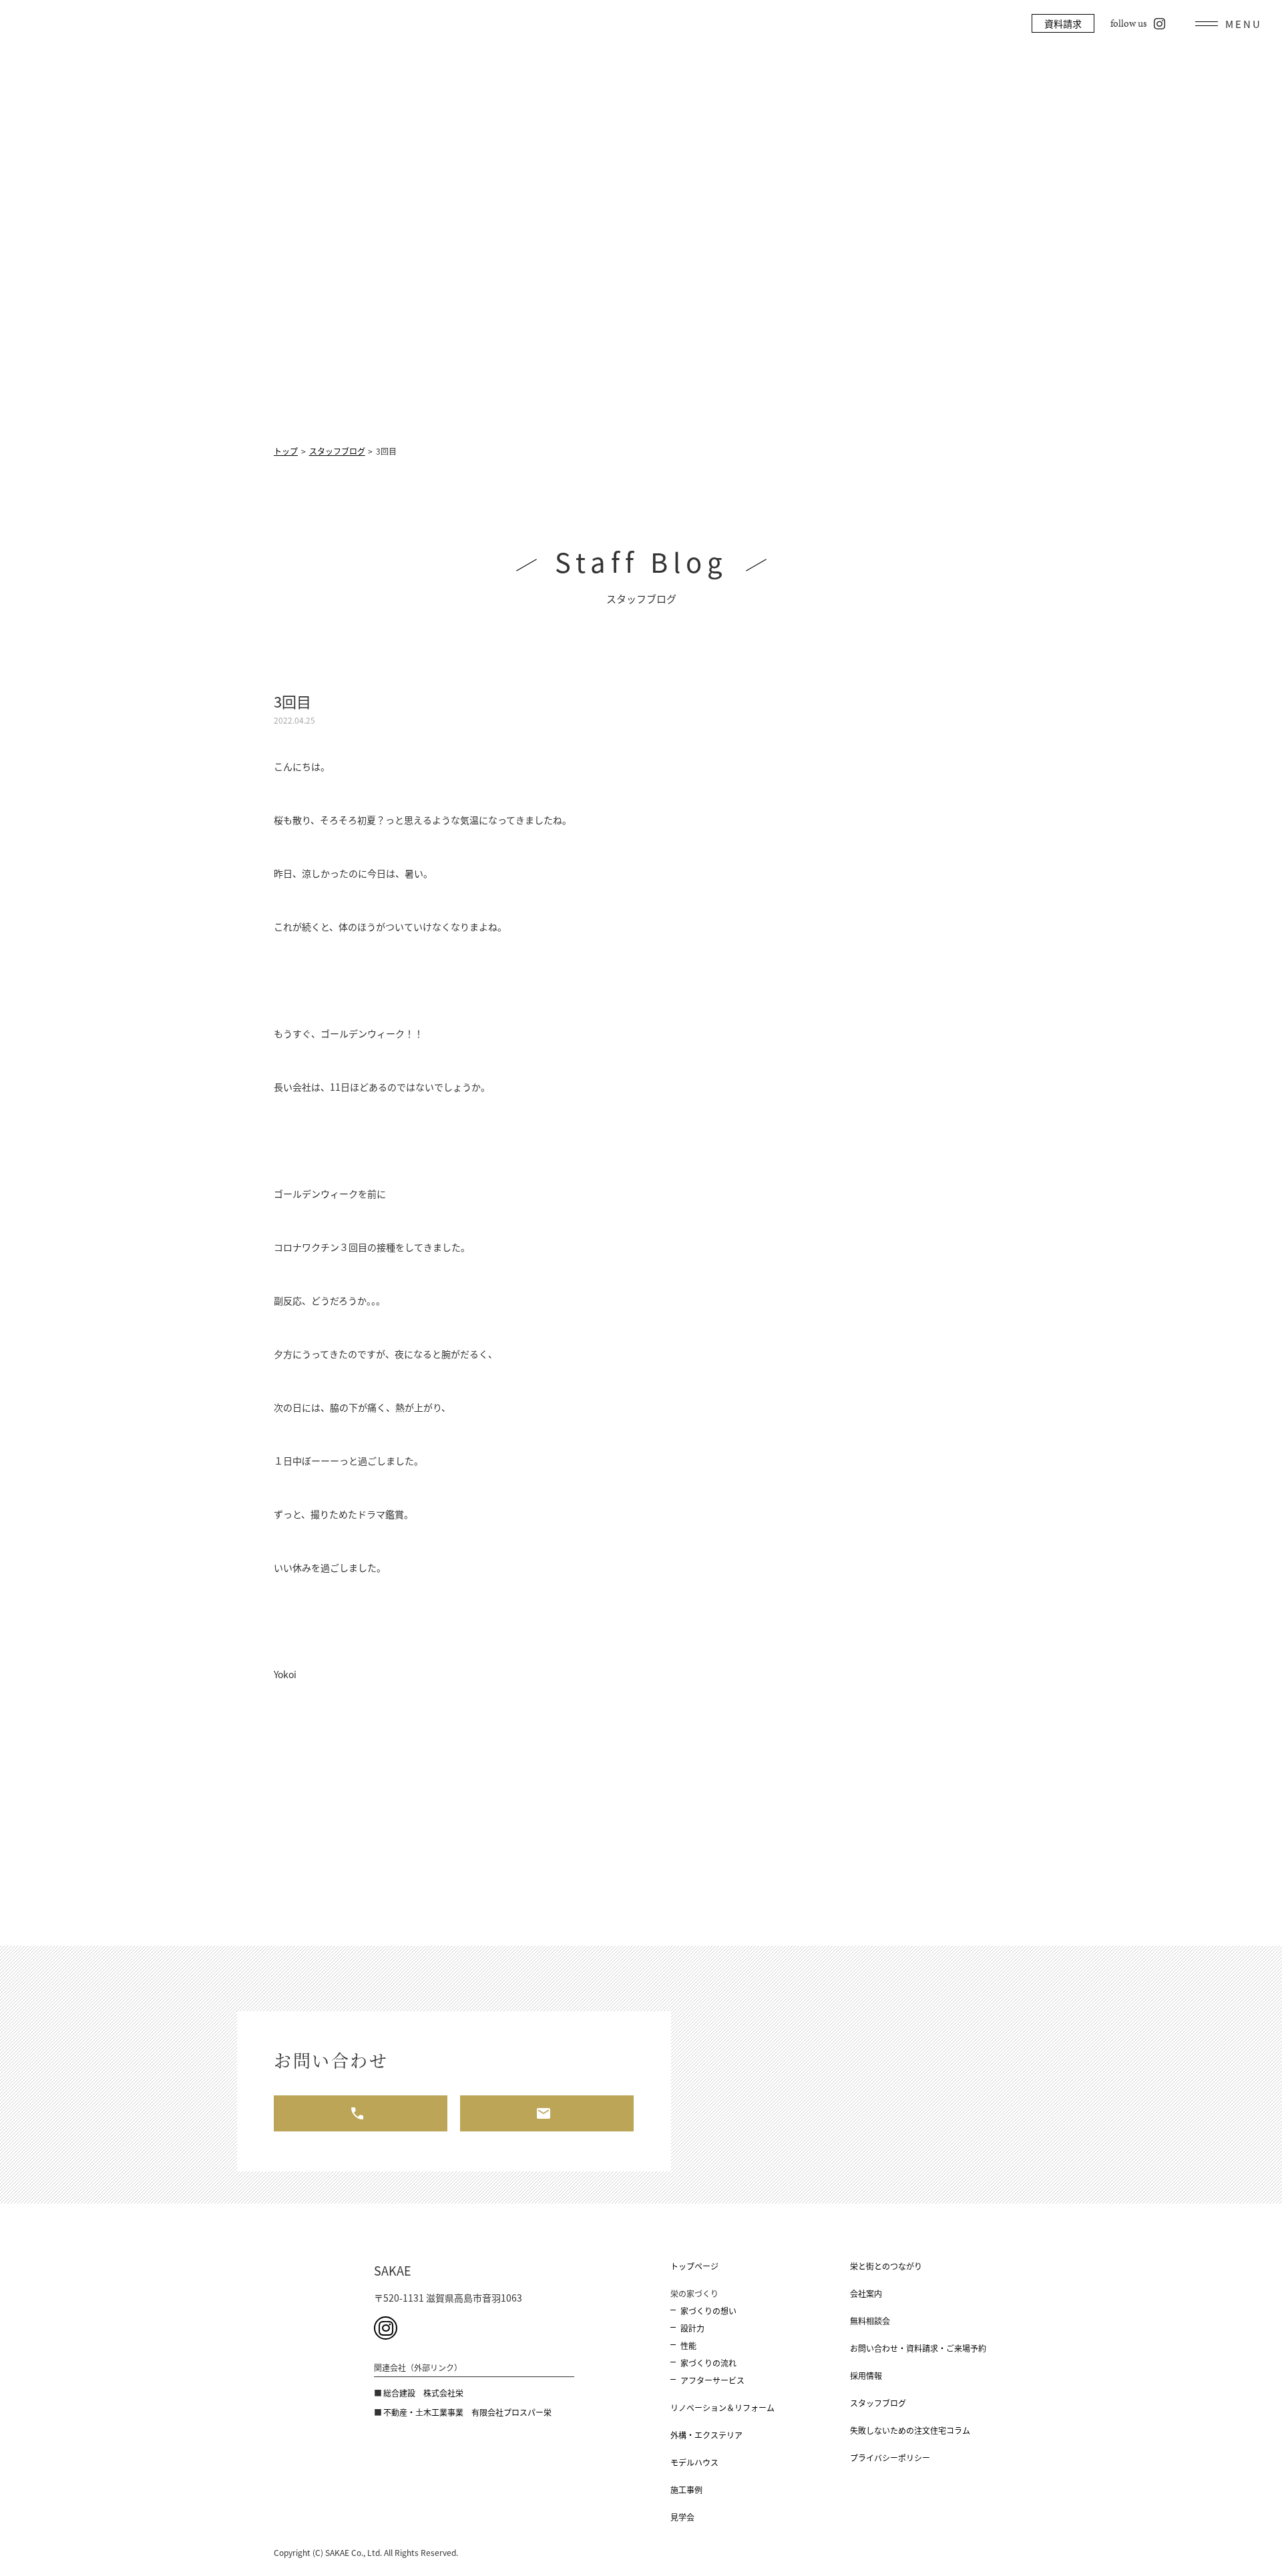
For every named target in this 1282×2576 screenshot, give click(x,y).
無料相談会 (870, 2321)
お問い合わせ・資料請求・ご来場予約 (918, 2348)
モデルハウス (694, 2462)
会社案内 (866, 2293)
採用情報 (866, 2375)
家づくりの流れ (708, 2363)
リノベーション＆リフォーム (722, 2407)
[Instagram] (386, 2328)
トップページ (694, 2266)
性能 (688, 2345)
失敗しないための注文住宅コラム (910, 2430)
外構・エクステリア (706, 2435)
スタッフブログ (878, 2403)
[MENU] (1229, 23)
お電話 (361, 2113)
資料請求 (1063, 23)
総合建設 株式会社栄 (423, 2393)
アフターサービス (712, 2380)
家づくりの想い (708, 2311)
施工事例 (686, 2490)
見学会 (682, 2517)
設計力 (692, 2328)
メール (547, 2113)
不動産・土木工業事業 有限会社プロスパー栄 (467, 2412)
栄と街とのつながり (886, 2266)
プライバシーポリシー (890, 2458)
